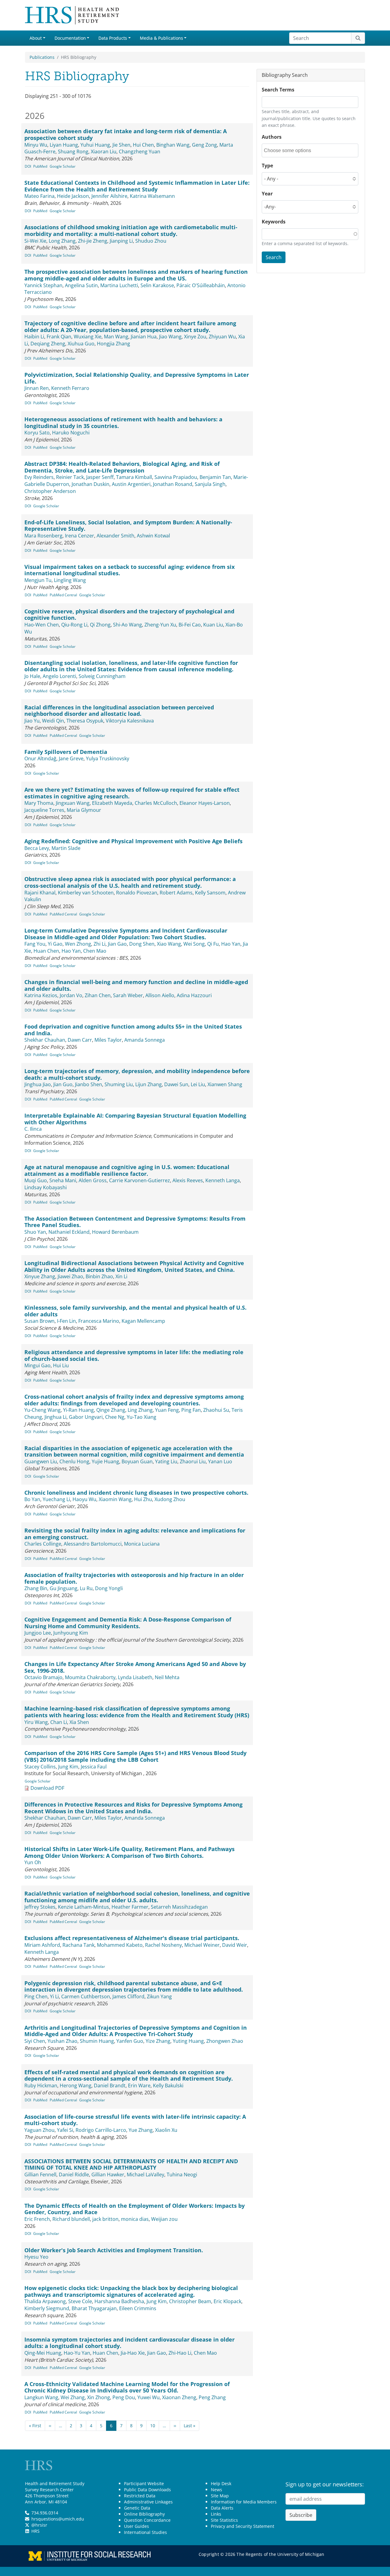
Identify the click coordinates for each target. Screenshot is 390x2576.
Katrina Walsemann (152, 196)
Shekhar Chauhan (45, 1040)
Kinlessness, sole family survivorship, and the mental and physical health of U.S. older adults (135, 1311)
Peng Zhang (212, 2397)
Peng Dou (124, 2397)
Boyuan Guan (137, 1461)
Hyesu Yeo (36, 2257)
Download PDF (47, 1788)
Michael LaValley (145, 2175)
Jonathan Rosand (173, 484)
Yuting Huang (188, 2041)
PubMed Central (63, 595)
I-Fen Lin (66, 1321)
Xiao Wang (169, 944)
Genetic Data (137, 2508)
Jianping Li (121, 241)
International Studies (145, 2532)
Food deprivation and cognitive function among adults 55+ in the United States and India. (133, 1030)
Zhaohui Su (216, 1410)
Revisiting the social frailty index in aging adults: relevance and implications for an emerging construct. (135, 1534)
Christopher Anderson (50, 491)
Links (216, 2514)
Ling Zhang (140, 1410)
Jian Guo (63, 1084)
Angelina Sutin (81, 285)
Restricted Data (140, 2496)
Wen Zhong (78, 944)
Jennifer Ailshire (109, 196)
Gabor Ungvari (86, 1417)
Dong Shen (142, 944)
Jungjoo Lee (38, 1633)
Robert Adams (176, 893)
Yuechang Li (56, 1499)
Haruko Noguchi (71, 433)
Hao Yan (231, 944)
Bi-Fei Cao (190, 625)
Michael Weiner (202, 1945)
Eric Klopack (227, 2301)
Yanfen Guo (130, 2041)
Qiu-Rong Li (74, 625)
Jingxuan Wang (73, 803)
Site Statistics (224, 2520)
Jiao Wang (170, 337)
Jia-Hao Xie (133, 2353)
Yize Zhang (158, 2041)
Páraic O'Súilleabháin (201, 285)
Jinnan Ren (37, 388)
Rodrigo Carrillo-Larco (101, 2130)
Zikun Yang (159, 1996)
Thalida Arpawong (45, 2301)
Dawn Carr (80, 1040)
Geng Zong (204, 145)
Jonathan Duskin (90, 484)
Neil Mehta (167, 1677)
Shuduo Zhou (151, 241)
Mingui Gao (37, 1365)
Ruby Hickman (41, 2085)
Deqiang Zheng (48, 344)
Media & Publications (161, 38)
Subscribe (301, 2515)
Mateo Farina (39, 196)
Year (267, 194)
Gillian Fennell (40, 2175)
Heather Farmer (130, 1907)
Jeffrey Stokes (40, 1907)
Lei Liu (198, 1084)
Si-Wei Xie (35, 241)
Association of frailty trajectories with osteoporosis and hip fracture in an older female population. (134, 1578)
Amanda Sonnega (145, 1040)
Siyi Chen (35, 2041)
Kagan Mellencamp (143, 1321)
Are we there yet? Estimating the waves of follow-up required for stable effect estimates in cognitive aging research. (132, 793)
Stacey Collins (40, 1767)
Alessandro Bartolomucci (93, 1544)
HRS (35, 2531)
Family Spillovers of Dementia (66, 752)
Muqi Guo (36, 1180)
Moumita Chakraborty (90, 1677)
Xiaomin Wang (115, 1499)
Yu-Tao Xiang (142, 1417)
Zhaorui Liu (193, 1461)
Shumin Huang (97, 2041)
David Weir (235, 1945)
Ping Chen (36, 1996)
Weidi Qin (53, 721)
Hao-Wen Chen (42, 625)
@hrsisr (39, 2525)
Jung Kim (68, 1767)
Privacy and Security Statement (243, 2526)
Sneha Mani (63, 1180)
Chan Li (59, 1722)
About (36, 38)
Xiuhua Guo (81, 344)
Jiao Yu (32, 721)
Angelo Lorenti (59, 676)
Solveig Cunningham (102, 676)
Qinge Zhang (111, 1410)
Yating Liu (166, 1461)
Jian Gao (117, 944)
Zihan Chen (98, 995)
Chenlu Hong (74, 1461)
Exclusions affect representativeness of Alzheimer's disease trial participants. (132, 1938)
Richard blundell (71, 2219)
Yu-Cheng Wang (43, 1410)
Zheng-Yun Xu (160, 625)
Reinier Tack (70, 477)
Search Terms (278, 90)
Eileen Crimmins (138, 2308)
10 (153, 2426)
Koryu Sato (37, 433)
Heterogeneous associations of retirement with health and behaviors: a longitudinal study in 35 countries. (123, 423)
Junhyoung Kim (71, 1633)
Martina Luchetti (119, 285)
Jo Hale (32, 676)
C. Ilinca (33, 1129)
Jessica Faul (94, 1767)
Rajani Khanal (40, 893)
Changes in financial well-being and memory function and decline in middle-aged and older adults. (136, 985)
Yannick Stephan (43, 285)
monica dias (135, 2219)
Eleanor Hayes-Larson (205, 803)
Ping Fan (191, 1410)
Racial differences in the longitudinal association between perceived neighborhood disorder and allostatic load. (119, 711)
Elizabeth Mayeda (112, 803)
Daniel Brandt (110, 2085)
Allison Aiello (160, 995)
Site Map (220, 2496)
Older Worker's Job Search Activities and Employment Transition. (114, 2250)
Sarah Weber (128, 995)
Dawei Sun (176, 1084)
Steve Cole (80, 2301)
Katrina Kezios (41, 995)
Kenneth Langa (223, 1180)
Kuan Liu (213, 625)
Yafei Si (65, 2130)
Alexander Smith (115, 536)
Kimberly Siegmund (47, 2308)
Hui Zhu (143, 1499)
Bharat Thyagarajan (94, 2308)
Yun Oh (33, 1862)
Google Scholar (63, 166)
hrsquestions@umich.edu (58, 2519)
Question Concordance (147, 2520)
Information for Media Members (244, 2502)
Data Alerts (222, 2508)
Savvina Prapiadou (176, 477)
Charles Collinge (43, 1544)
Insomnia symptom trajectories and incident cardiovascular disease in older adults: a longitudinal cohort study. (129, 2343)
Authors (272, 137)
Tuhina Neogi (182, 2175)
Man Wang (116, 337)
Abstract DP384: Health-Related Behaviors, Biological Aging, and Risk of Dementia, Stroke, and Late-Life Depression (122, 467)
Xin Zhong (99, 2397)
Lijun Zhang (149, 1084)
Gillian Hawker (108, 2175)
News (216, 2490)
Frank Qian (59, 337)
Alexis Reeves (188, 1180)
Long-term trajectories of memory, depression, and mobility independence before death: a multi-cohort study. (137, 1074)
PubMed (40, 166)
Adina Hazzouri (194, 995)
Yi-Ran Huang (78, 1410)
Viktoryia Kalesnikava (130, 721)
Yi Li (54, 1996)
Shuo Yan (35, 1232)
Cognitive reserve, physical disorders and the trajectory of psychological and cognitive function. (129, 615)
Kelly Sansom (210, 893)
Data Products (113, 38)
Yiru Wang (36, 1722)
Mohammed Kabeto (120, 1945)
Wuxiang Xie (88, 337)
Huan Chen (46, 951)
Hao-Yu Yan (77, 2353)
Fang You (35, 944)
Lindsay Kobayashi (46, 1187)
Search (274, 257)
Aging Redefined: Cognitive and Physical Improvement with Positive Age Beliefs (133, 841)
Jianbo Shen (89, 1084)
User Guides (136, 2526)
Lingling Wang (70, 580)
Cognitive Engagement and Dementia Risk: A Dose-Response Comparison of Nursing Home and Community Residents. (128, 1623)
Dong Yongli (109, 1588)
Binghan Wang (173, 145)
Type (267, 166)
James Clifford (128, 1996)
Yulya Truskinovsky (108, 758)
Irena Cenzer (80, 536)
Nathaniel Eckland (69, 1232)
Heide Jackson (73, 196)
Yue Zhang (141, 2130)
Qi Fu (213, 944)
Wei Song (194, 944)
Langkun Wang (41, 2397)
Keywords (274, 222)
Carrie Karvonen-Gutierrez (140, 1180)
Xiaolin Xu (166, 2130)
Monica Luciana (142, 1544)
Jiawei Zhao (70, 1276)
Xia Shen (79, 1722)
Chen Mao (95, 951)
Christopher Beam (190, 2301)
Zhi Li (99, 944)
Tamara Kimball (134, 477)
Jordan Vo (71, 995)
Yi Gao (55, 944)
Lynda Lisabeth (135, 1677)
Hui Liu (61, 1365)
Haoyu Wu (84, 1499)
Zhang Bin (36, 1588)
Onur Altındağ (40, 758)
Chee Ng (115, 1417)
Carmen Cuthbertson (86, 1996)
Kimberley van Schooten (86, 893)
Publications (42, 57)
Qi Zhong (100, 625)
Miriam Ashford (42, 1945)
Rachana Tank (78, 1945)
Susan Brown (39, 1321)
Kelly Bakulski (168, 2085)
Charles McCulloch (156, 803)
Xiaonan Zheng (179, 2397)
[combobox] (291, 150)
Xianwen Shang (225, 1084)
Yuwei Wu (149, 2397)
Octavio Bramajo (43, 1677)
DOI (28, 166)
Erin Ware (139, 2085)
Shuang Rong (73, 152)
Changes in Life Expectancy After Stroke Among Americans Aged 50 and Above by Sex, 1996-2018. (135, 1667)
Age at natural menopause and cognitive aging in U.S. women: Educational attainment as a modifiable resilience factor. (127, 1170)
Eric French (37, 2219)
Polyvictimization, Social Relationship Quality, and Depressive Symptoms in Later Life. (137, 378)
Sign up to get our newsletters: (325, 2484)
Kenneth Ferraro (70, 388)
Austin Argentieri (131, 484)
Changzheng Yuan (140, 152)
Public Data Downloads (147, 2490)
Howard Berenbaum (115, 1232)
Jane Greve (71, 758)
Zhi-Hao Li (180, 2353)
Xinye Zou (195, 337)
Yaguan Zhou (39, 2130)
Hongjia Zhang (113, 344)
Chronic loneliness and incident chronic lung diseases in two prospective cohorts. (136, 1493)
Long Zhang (62, 241)
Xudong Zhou (170, 1499)
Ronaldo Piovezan (137, 893)
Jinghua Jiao (38, 1084)
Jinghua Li (55, 1417)
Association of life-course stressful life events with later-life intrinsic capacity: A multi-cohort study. (135, 2120)
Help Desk (221, 2483)
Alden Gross (93, 1180)
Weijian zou (164, 2219)
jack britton (105, 2219)
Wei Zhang (73, 2397)
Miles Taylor (108, 1040)
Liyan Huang (64, 145)
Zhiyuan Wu (222, 337)
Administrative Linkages (148, 2502)
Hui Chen (143, 145)
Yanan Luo (220, 1461)
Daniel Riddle (74, 2175)
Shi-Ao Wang (128, 625)
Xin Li (121, 1276)
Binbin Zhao (99, 1276)
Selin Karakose (157, 285)
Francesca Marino (99, 1321)
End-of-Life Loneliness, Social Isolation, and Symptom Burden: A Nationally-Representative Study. (128, 526)
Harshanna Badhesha (119, 2301)
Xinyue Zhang (40, 1276)
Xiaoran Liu (104, 152)
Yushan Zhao (62, 2041)
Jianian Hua (144, 337)
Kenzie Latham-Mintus (83, 1907)
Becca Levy (37, 848)
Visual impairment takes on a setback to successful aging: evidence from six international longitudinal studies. (129, 570)
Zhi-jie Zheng (93, 241)
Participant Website (144, 2483)
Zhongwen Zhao (225, 2041)
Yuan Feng (167, 1410)
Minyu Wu (36, 145)
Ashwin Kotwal (153, 536)
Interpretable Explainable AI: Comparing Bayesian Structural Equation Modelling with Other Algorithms (135, 1119)
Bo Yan (32, 1499)
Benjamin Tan (215, 477)
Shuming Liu (119, 1084)
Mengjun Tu (38, 580)
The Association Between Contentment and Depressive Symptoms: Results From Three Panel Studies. (135, 1222)
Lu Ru (86, 1588)
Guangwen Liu (41, 1461)
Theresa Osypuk (85, 721)
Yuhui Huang (95, 145)
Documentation (70, 38)
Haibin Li (34, 337)
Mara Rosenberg (43, 536)
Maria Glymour (84, 810)
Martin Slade (66, 848)
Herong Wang (76, 2085)
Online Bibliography (144, 2514)
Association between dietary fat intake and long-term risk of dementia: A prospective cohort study (126, 134)
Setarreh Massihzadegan (179, 1907)
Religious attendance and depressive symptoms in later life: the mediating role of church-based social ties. (134, 1355)
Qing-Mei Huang (43, 2353)
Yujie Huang (105, 1461)
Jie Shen (121, 145)
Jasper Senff (100, 477)
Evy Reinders (39, 477)
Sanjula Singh (210, 484)
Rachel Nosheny (163, 1945)
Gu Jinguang (64, 1588)
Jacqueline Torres (44, 810)
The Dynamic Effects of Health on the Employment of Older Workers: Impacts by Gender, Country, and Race (135, 2209)
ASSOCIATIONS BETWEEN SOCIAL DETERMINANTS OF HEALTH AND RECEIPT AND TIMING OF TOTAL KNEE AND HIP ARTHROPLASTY (131, 2164)
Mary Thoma (39, 803)
